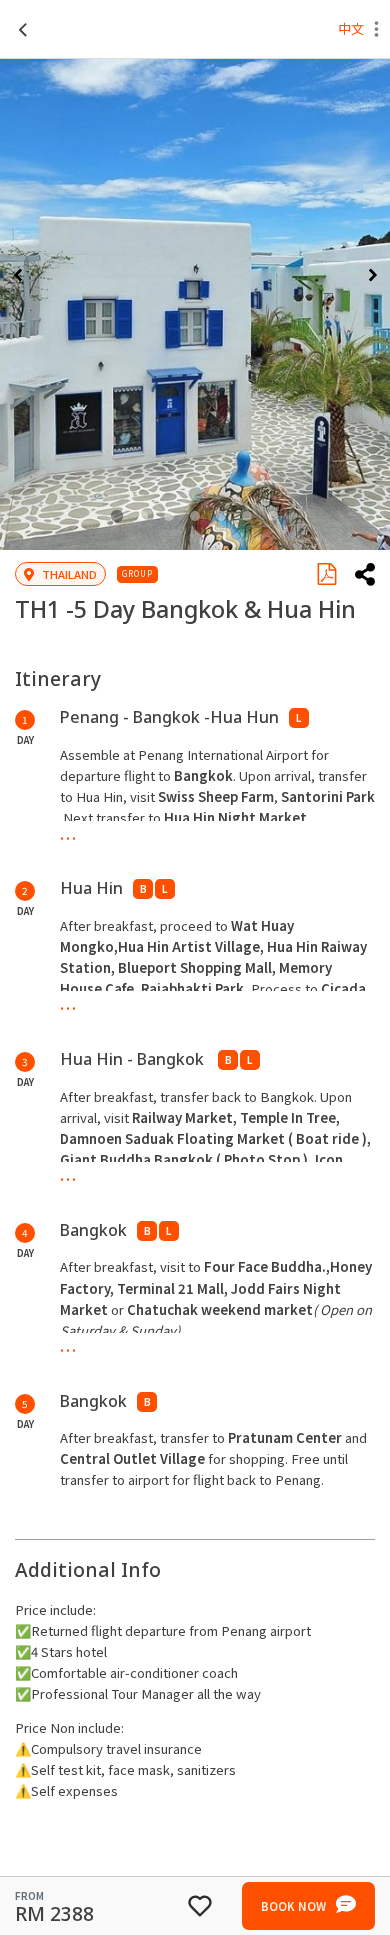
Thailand (69, 574)
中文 (351, 28)
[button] (376, 31)
